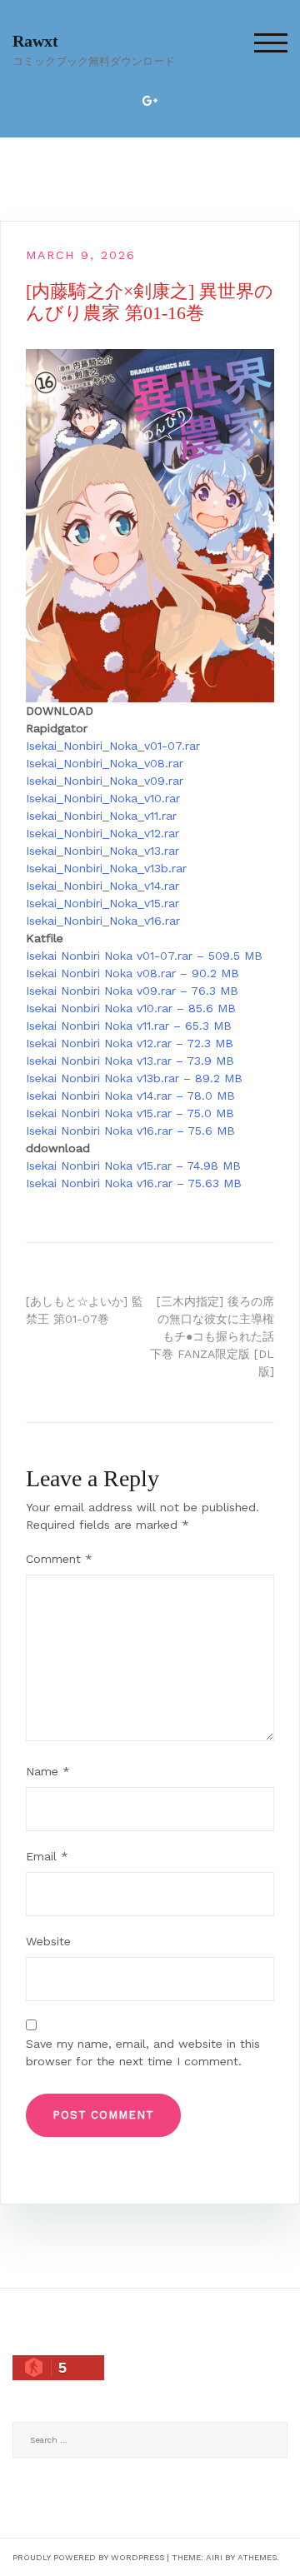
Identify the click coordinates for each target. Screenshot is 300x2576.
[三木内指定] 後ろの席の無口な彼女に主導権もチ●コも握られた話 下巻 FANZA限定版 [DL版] (212, 1336)
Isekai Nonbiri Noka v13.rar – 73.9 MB (130, 1061)
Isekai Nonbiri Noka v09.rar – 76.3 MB (132, 991)
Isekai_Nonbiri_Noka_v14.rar (102, 886)
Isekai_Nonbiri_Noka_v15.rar (102, 903)
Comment (59, 1559)
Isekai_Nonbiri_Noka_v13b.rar (106, 868)
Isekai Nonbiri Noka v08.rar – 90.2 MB (132, 973)
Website (48, 1941)
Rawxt (35, 41)
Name (48, 1771)
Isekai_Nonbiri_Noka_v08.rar (105, 763)
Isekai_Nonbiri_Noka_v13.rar (102, 851)
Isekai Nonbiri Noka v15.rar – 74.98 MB (133, 1166)
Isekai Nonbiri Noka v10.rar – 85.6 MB (131, 1008)
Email (47, 1856)
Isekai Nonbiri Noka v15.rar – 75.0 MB (130, 1113)
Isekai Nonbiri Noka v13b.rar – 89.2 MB (134, 1078)
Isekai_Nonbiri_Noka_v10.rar (103, 798)
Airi (214, 2557)
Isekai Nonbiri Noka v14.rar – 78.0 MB (130, 1096)
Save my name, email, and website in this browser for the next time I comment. (143, 2052)
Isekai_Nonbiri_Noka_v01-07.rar (113, 746)
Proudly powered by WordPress (88, 2557)
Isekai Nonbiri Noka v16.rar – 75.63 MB (134, 1183)
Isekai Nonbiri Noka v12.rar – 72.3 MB (130, 1043)
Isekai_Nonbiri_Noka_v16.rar (103, 921)
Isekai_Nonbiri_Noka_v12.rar (102, 833)
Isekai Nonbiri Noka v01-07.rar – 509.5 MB (144, 956)
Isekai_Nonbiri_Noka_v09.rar (105, 781)
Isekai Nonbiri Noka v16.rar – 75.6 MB (130, 1131)
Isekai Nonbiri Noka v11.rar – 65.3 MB (129, 1026)
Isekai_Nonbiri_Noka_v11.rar (101, 816)
